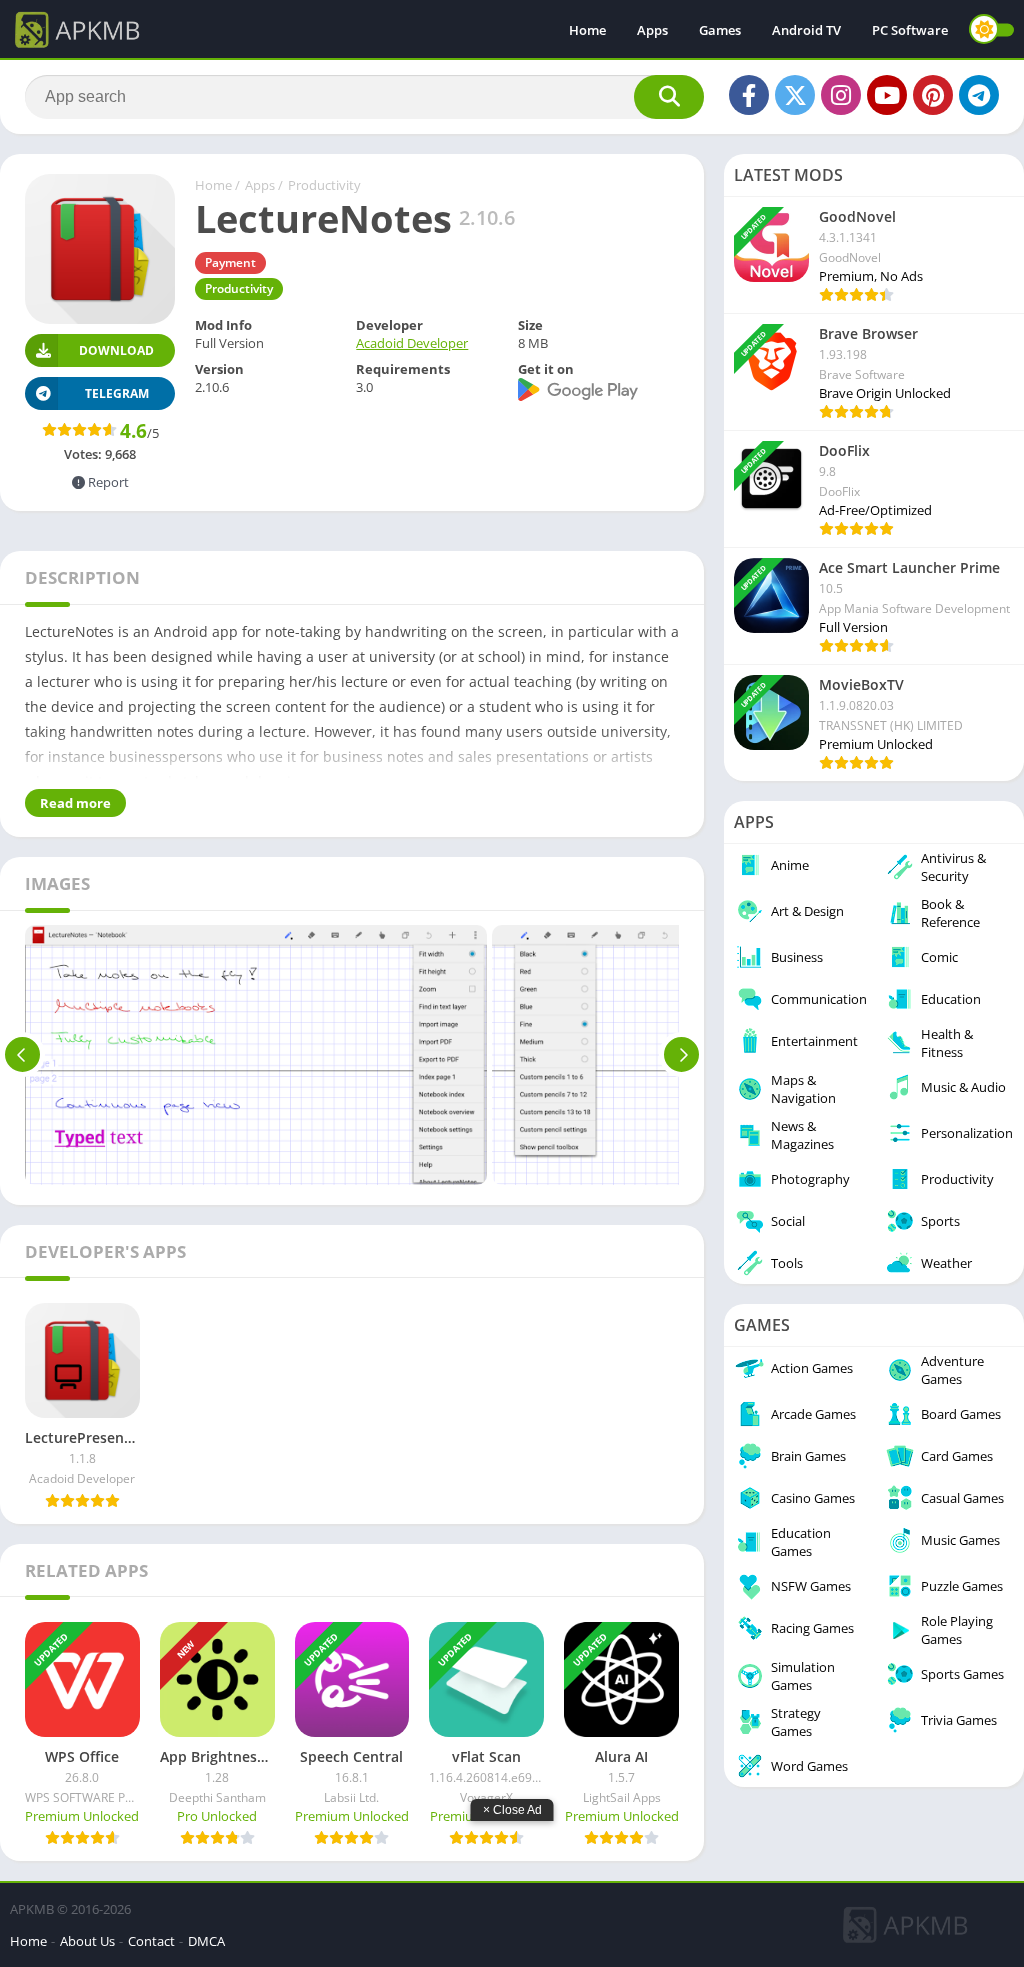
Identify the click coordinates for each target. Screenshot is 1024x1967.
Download (116, 350)
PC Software (910, 30)
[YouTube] (887, 95)
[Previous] (22, 1055)
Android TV (806, 30)
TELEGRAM (117, 393)
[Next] (681, 1055)
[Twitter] (795, 95)
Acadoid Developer (412, 343)
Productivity (324, 185)
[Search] (669, 97)
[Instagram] (841, 95)
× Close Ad (512, 1810)
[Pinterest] (933, 95)
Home (587, 30)
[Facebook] (749, 95)
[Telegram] (979, 95)
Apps (652, 30)
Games (720, 30)
